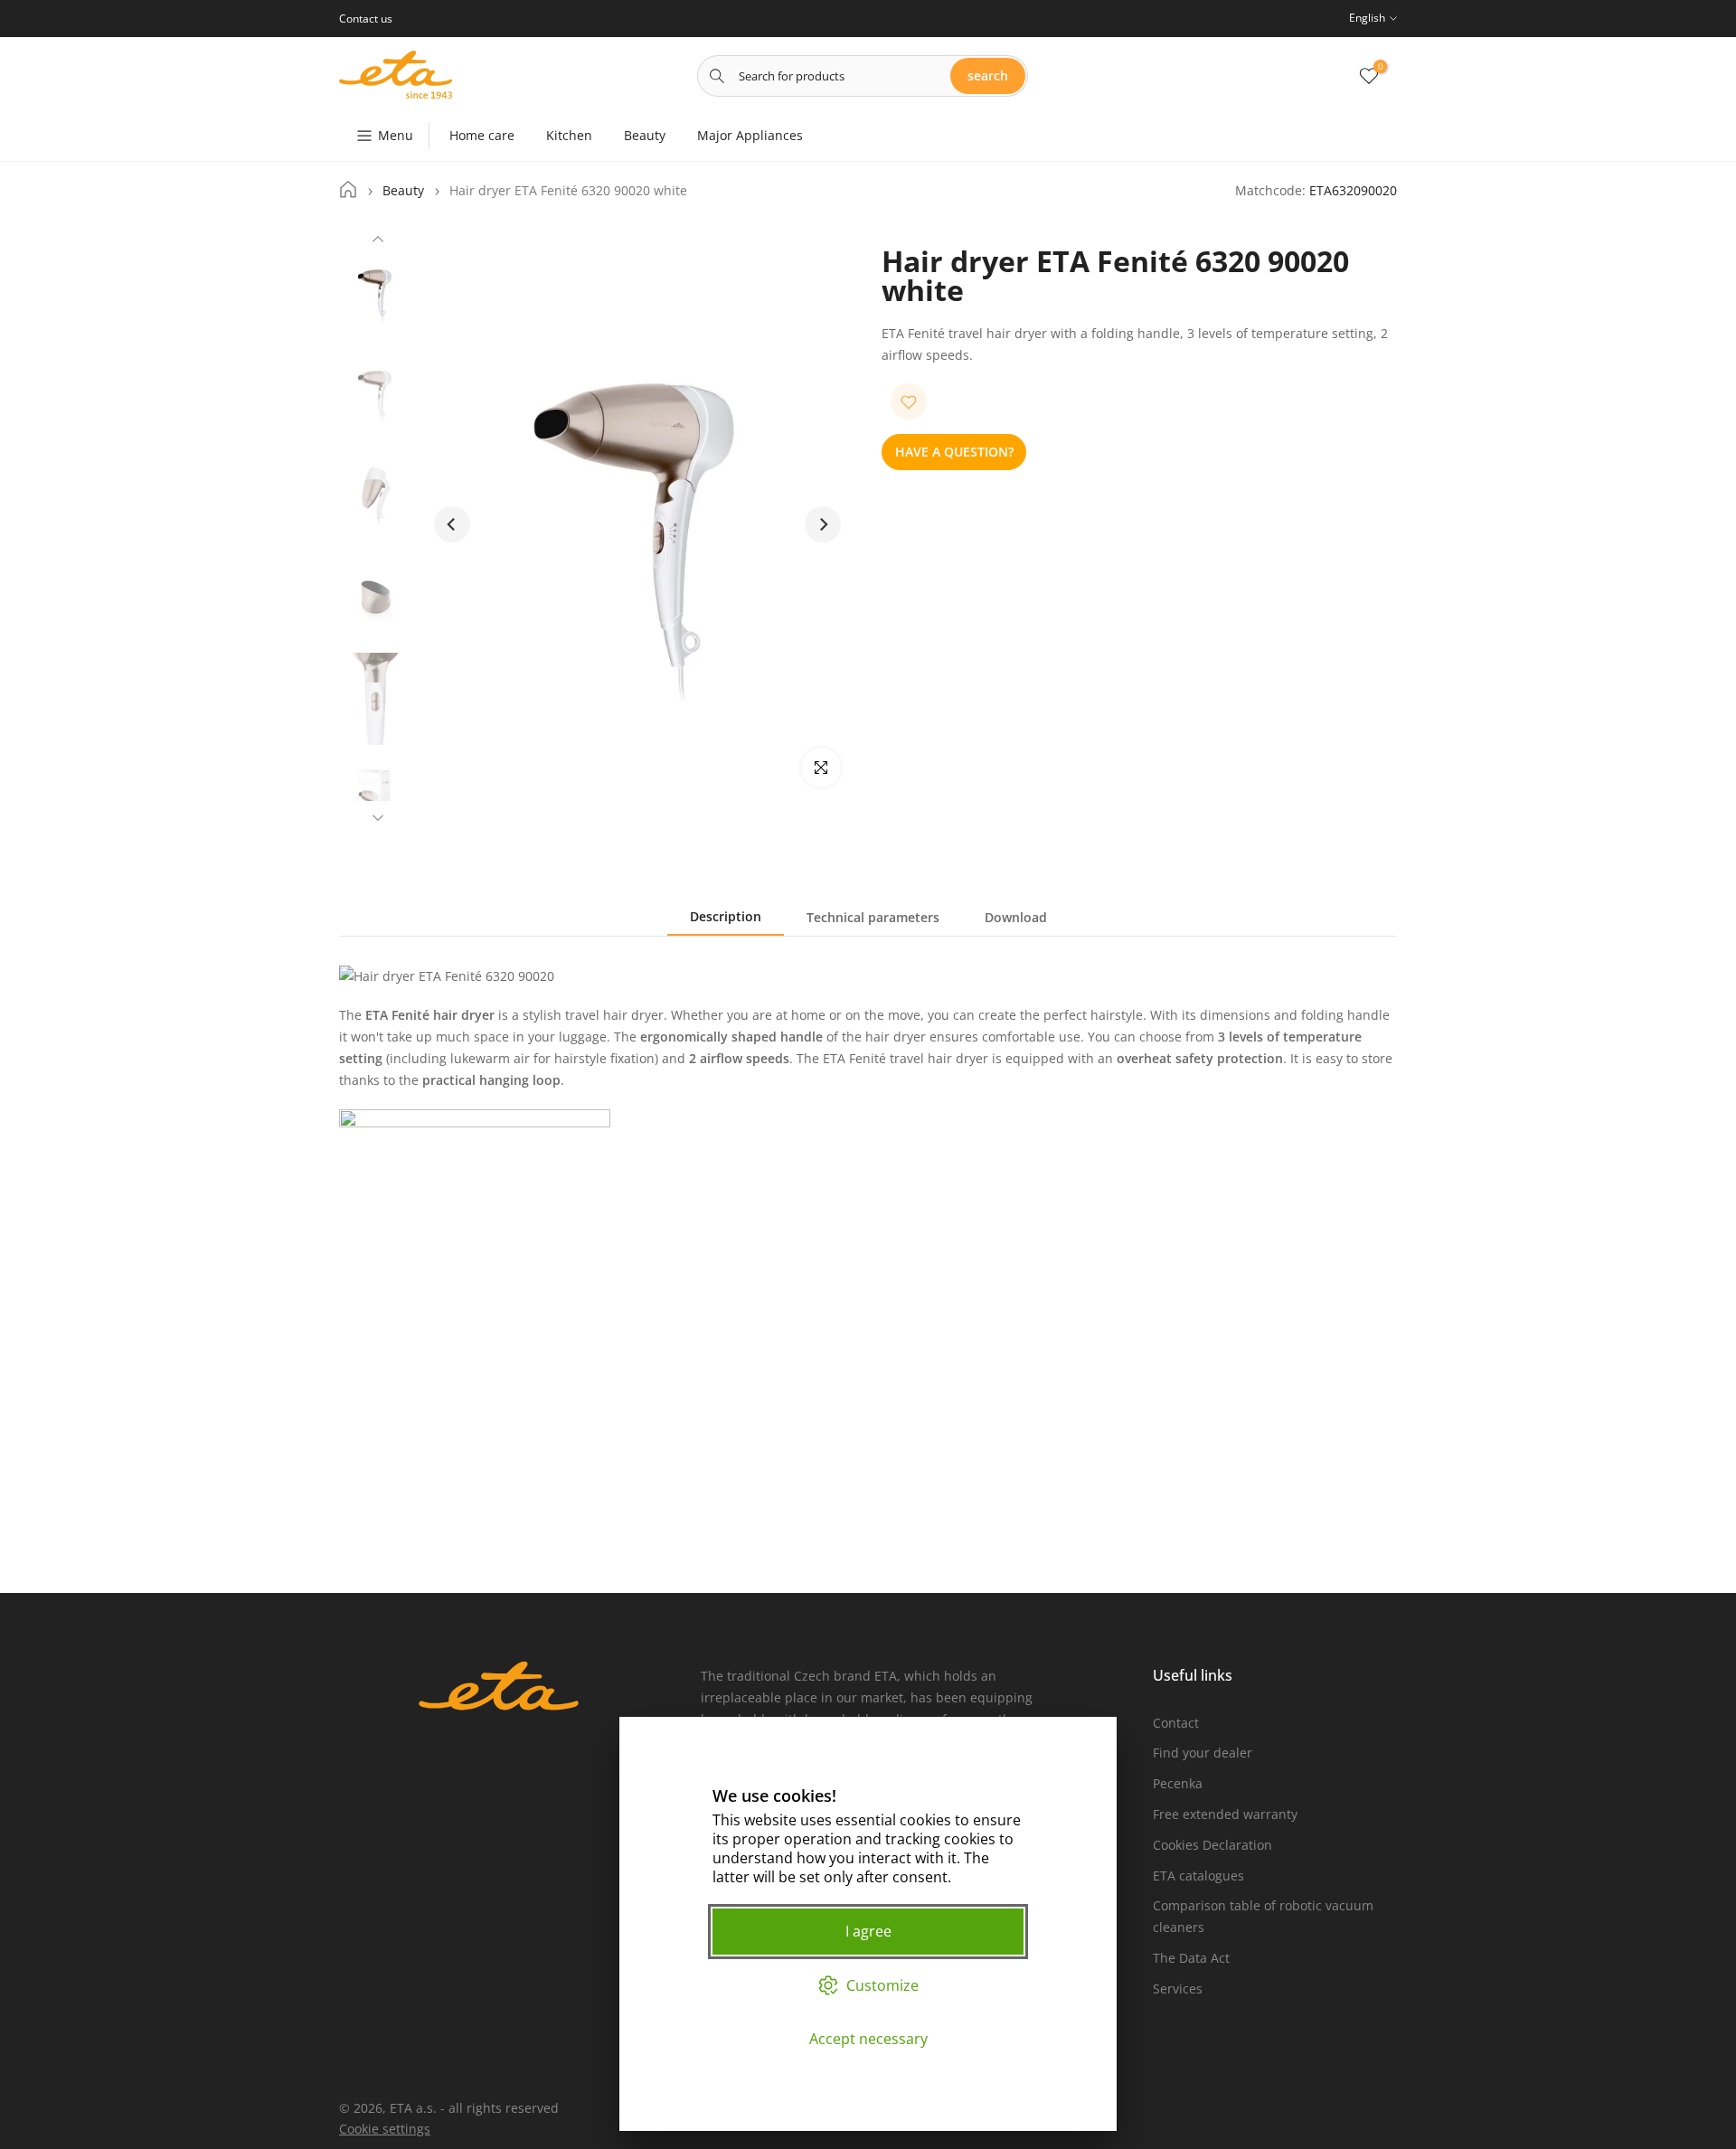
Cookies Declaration (1212, 1845)
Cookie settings (385, 2129)
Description (726, 916)
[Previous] (378, 241)
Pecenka (1178, 1783)
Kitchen (569, 135)
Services (1178, 1989)
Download (1016, 917)
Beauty (645, 135)
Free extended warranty (1225, 1814)
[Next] (378, 815)
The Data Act (1191, 1958)
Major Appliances (750, 135)
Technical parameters (873, 917)
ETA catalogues (1198, 1876)
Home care (482, 135)
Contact (1176, 1723)
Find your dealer (1203, 1753)
